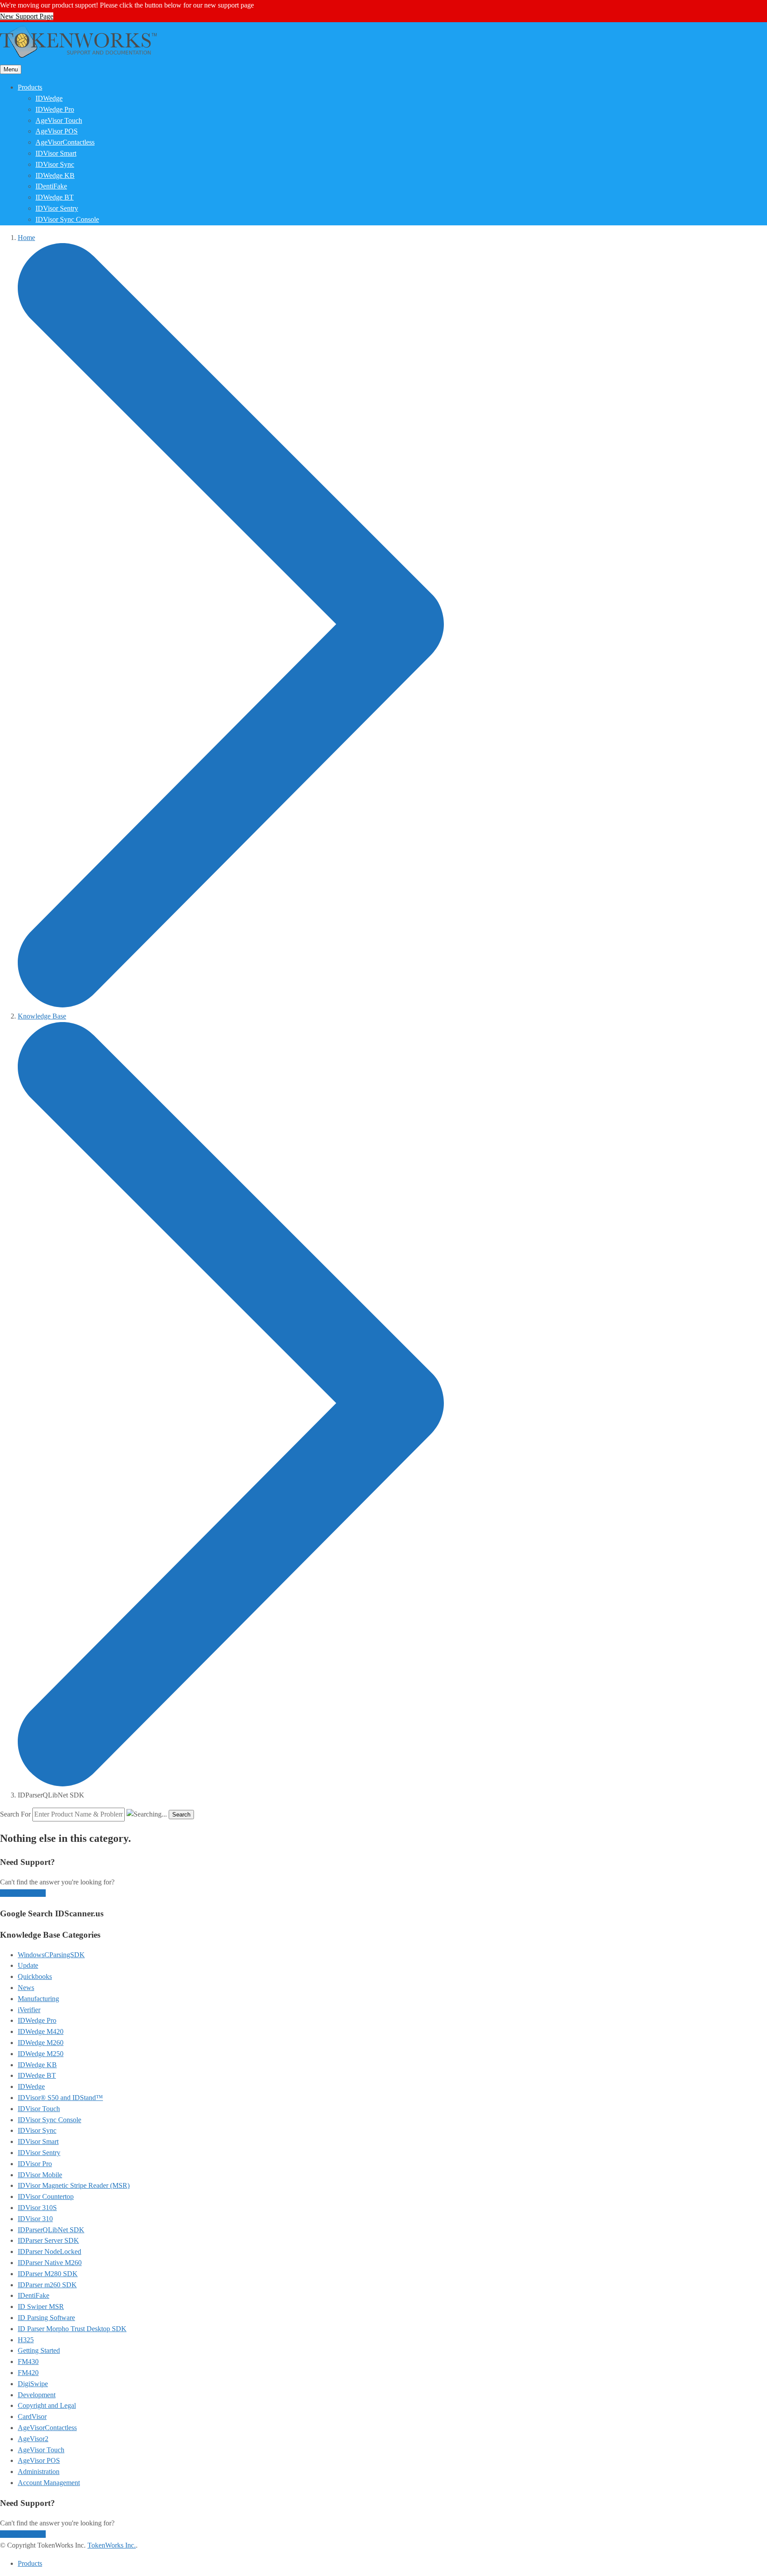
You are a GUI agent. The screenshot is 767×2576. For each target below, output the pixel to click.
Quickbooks (35, 1976)
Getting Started (39, 2350)
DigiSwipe (33, 2384)
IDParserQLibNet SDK (51, 2230)
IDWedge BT (55, 197)
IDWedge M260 (41, 2043)
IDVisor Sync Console (67, 219)
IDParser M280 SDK (48, 2274)
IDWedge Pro (55, 109)
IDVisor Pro (35, 2164)
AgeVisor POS (57, 131)
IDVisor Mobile (40, 2175)
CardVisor (32, 2417)
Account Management (49, 2483)
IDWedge (49, 98)
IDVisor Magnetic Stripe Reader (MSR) (74, 2185)
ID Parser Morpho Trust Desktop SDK (72, 2329)
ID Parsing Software (46, 2318)
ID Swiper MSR (41, 2307)
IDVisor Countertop (46, 2196)
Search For (15, 1814)
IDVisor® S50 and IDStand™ (60, 2098)
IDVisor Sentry (57, 208)
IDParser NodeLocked (49, 2252)
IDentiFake (51, 186)
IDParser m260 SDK (47, 2285)
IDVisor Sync (55, 164)
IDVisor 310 (35, 2219)
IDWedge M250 (41, 2054)
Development (37, 2395)
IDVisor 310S (37, 2208)
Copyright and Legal (47, 2405)
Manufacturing (38, 1999)
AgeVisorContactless (65, 142)
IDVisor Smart (56, 153)
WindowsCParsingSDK (51, 1955)
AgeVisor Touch (59, 120)
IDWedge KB (55, 175)
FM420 (28, 2373)
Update (28, 1965)
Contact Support (23, 1893)
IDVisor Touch (39, 2109)
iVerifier (29, 2010)
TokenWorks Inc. (112, 2545)
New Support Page (27, 16)
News (26, 1988)
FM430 (28, 2362)
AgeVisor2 (33, 2439)
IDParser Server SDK (48, 2240)
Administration (39, 2472)
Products (30, 87)
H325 (26, 2340)
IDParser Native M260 (50, 2263)
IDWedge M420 (41, 2031)
